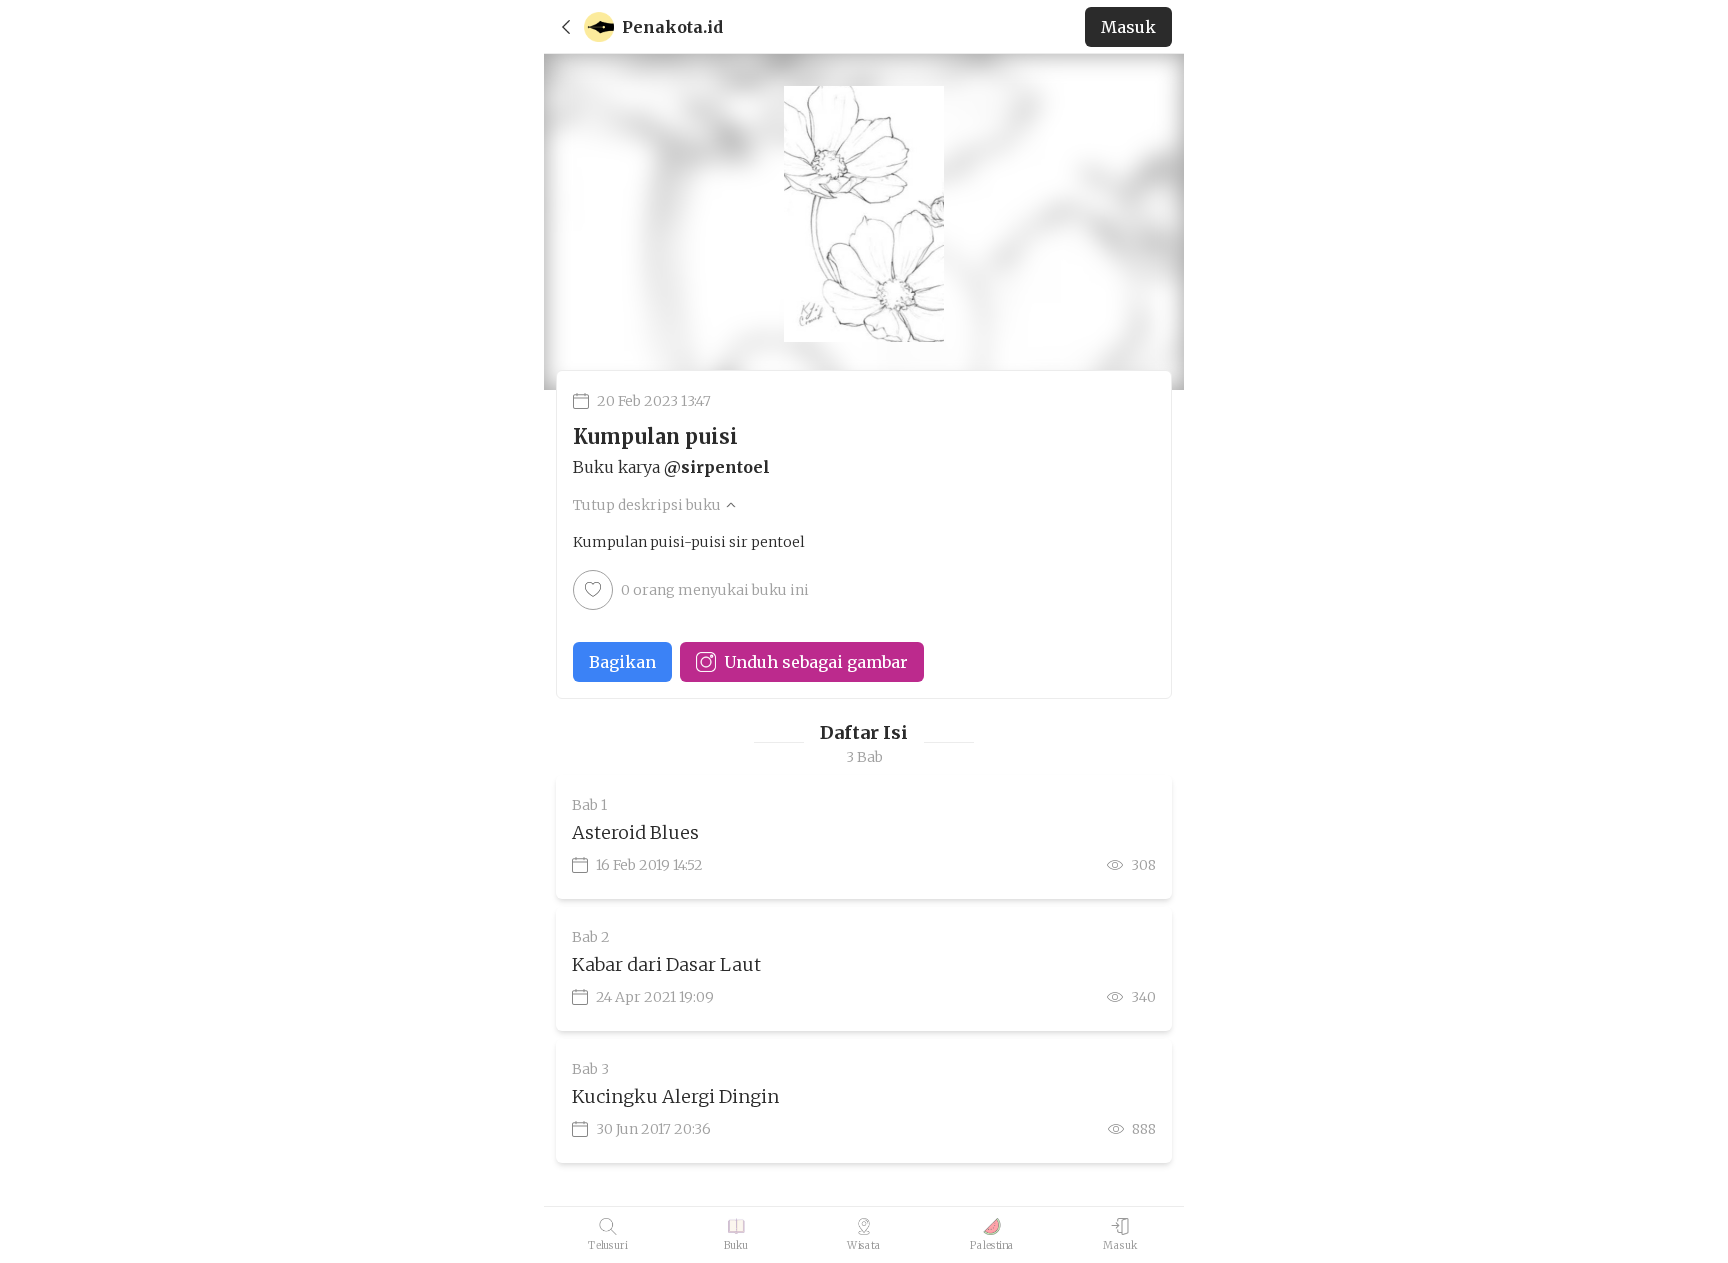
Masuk (1128, 27)
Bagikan (622, 662)
